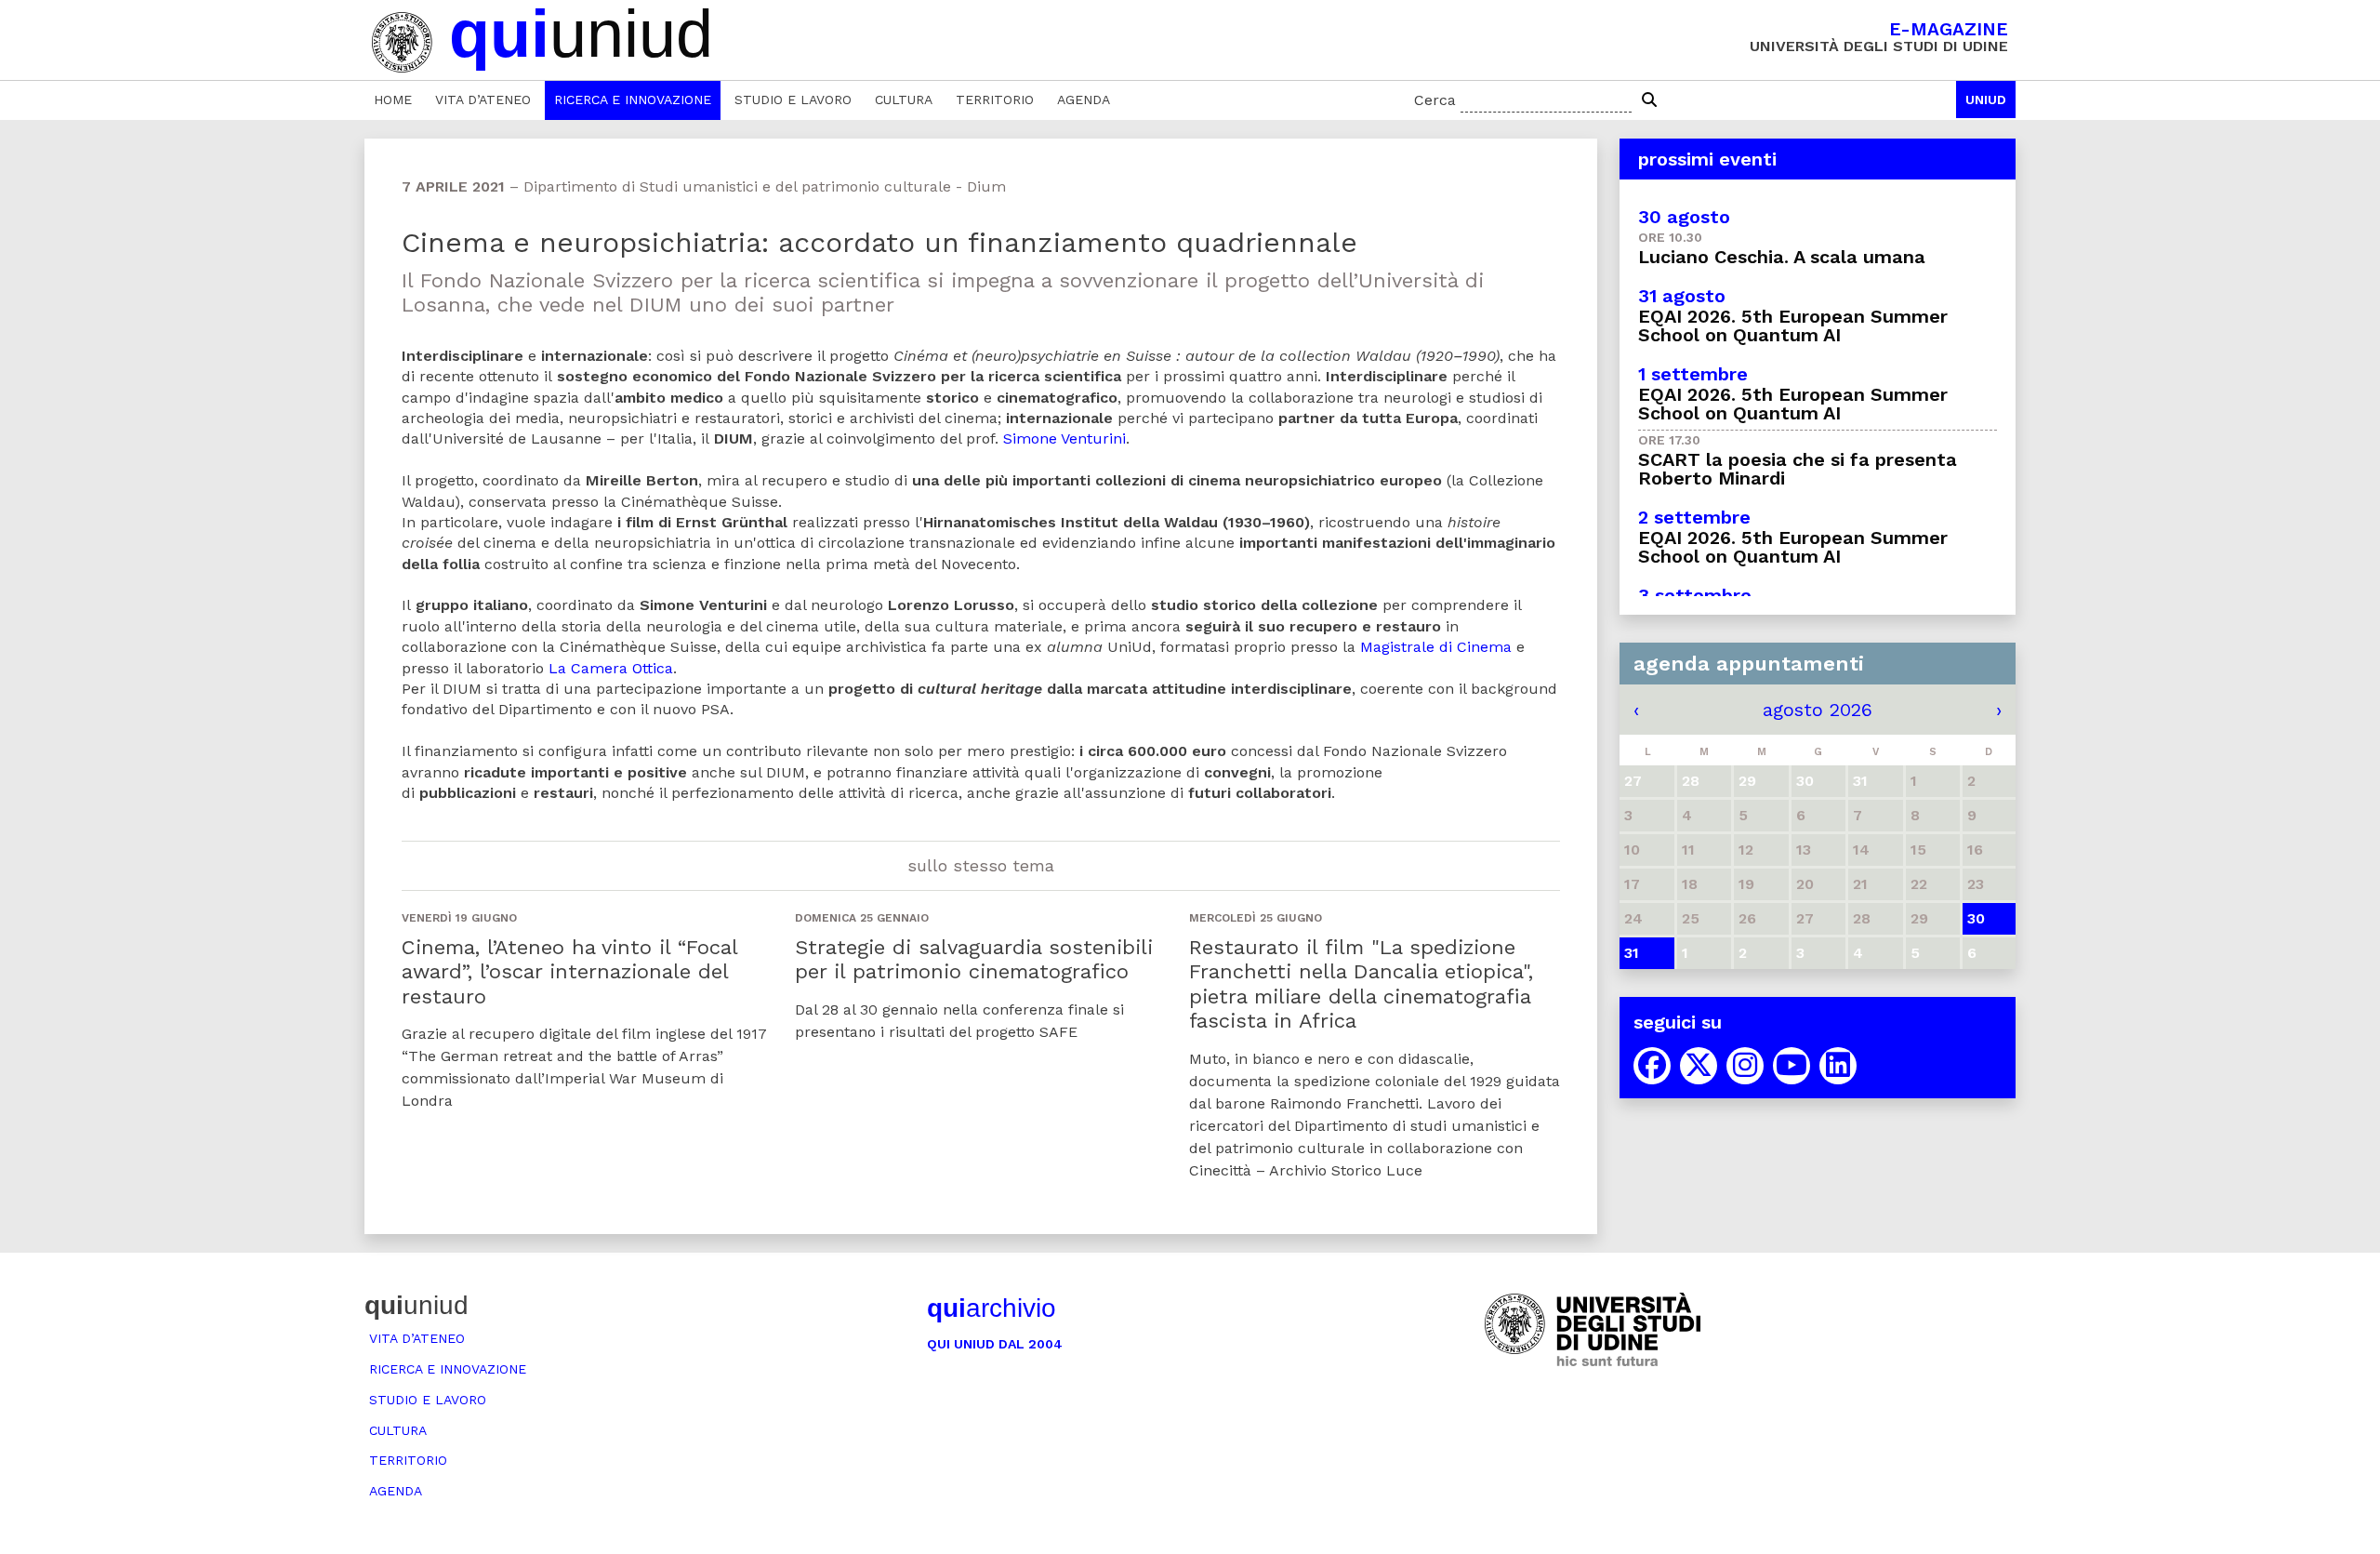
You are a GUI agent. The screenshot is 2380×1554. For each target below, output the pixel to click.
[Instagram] (1745, 1066)
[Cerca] (1649, 100)
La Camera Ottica (611, 668)
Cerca (1435, 100)
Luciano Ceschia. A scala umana (1782, 257)
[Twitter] (1699, 1066)
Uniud (1986, 100)
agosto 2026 (1818, 710)
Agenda (1084, 100)
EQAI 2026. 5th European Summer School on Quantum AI (1793, 325)
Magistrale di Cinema (1436, 647)
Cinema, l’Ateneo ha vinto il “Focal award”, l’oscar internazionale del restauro (569, 972)
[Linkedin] (1838, 1066)
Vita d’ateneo (483, 100)
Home (393, 100)
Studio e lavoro (793, 100)
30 (1976, 918)
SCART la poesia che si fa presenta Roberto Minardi (1798, 469)
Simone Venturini (1064, 438)
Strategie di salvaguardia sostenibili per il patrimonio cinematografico (974, 959)
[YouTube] (1792, 1066)
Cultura (904, 100)
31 (1632, 953)
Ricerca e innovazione (633, 100)
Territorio (995, 100)
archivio (992, 1308)
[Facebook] (1652, 1066)
